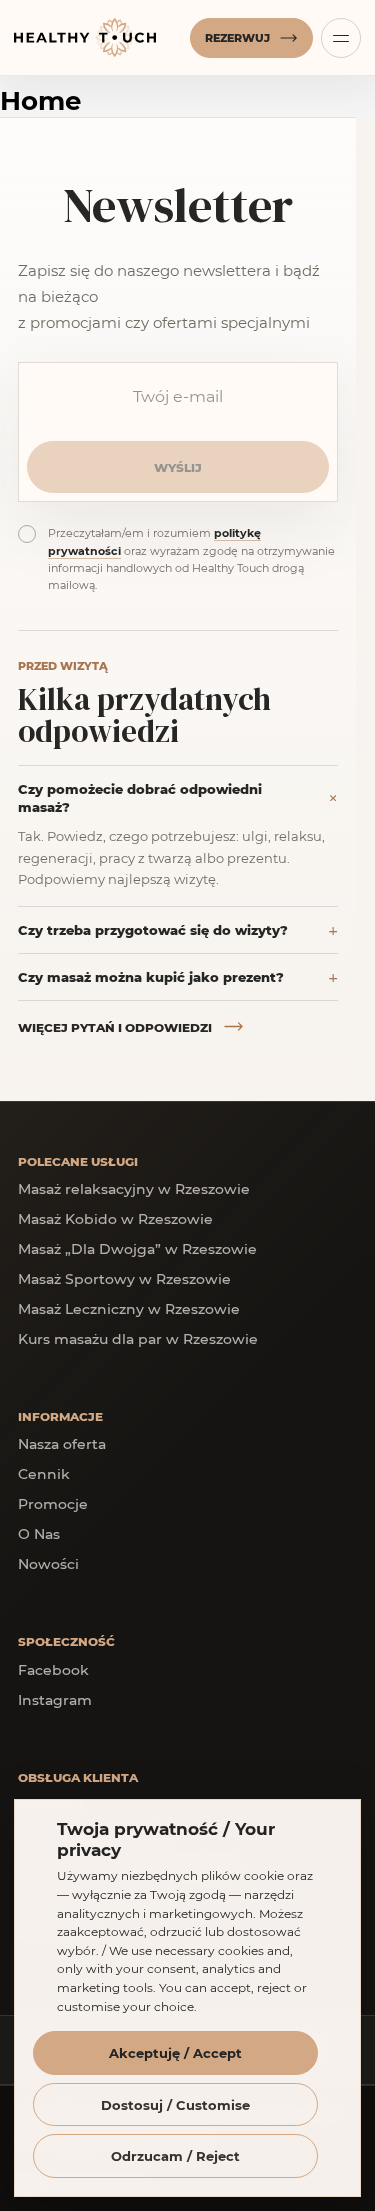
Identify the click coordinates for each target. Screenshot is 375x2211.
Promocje (53, 1503)
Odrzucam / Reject (175, 2155)
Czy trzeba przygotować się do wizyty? (153, 929)
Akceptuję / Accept (175, 2052)
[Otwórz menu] (341, 38)
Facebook (53, 1669)
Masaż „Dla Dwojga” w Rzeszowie (137, 1248)
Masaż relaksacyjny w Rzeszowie (134, 1188)
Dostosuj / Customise (175, 2104)
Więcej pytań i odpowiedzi (115, 1027)
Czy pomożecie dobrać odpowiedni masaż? (140, 797)
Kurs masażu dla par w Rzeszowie (138, 1338)
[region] (187, 2005)
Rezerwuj (237, 37)
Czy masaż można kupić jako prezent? (151, 976)
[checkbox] (27, 534)
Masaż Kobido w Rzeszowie (115, 1218)
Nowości (48, 1563)
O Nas (39, 1533)
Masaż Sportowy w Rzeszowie (124, 1278)
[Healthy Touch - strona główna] (98, 38)
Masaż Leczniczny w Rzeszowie (129, 1308)
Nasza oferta (62, 1443)
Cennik (44, 1473)
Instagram (55, 1699)
